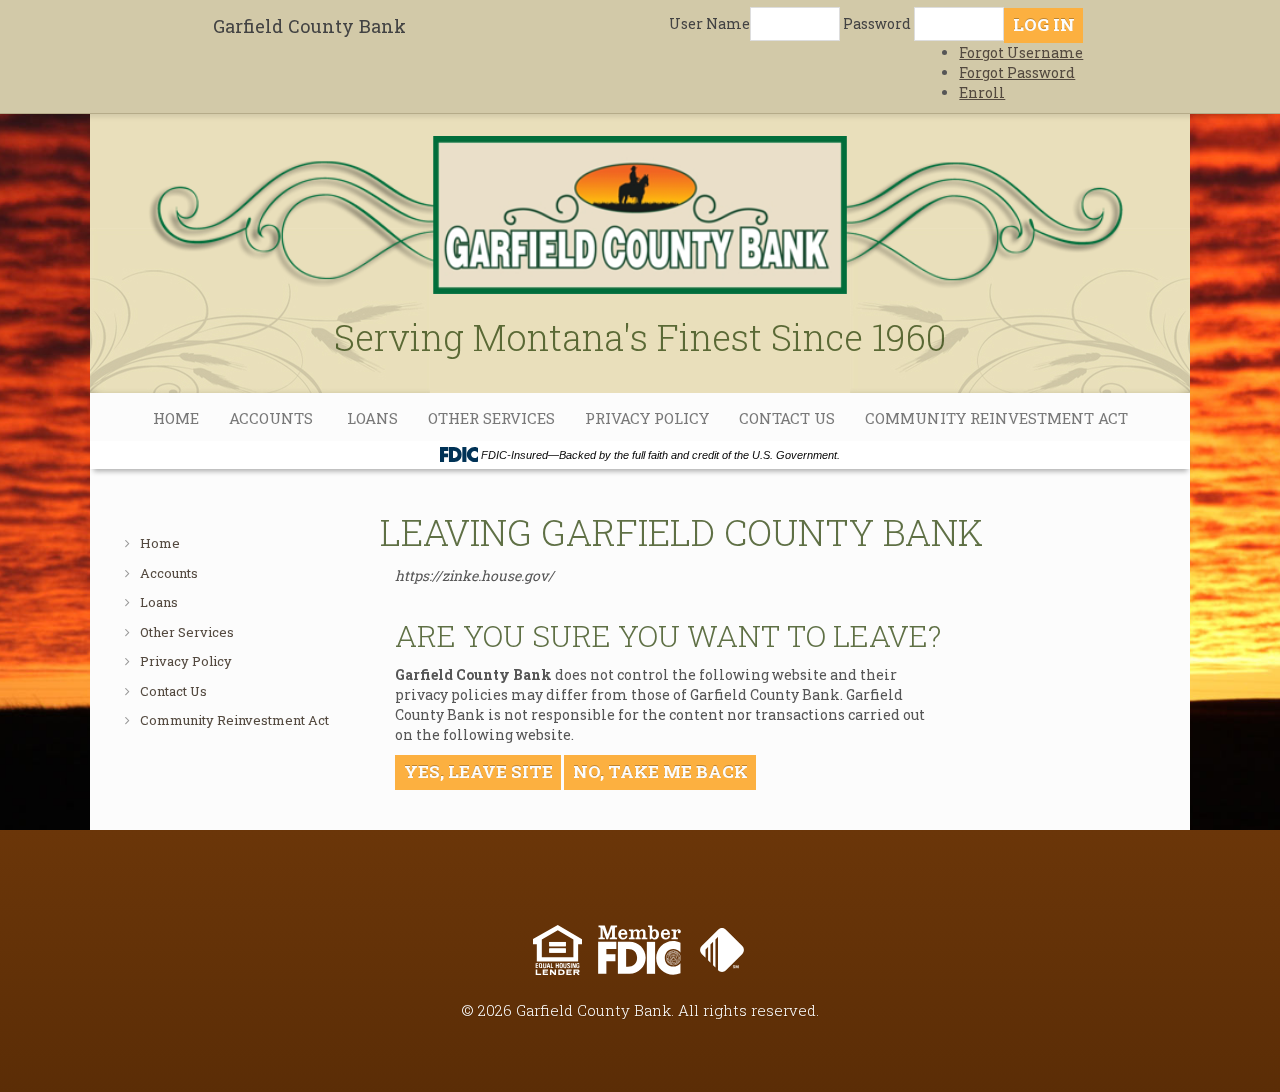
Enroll (982, 92)
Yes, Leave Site (478, 771)
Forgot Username (1021, 52)
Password (877, 23)
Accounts (273, 418)
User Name (709, 23)
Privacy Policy (647, 418)
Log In (1044, 24)
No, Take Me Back (660, 771)
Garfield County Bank (309, 26)
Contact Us (787, 418)
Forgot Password (1017, 72)
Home (176, 418)
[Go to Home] (640, 202)
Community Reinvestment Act (996, 418)
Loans (372, 418)
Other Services (491, 418)
